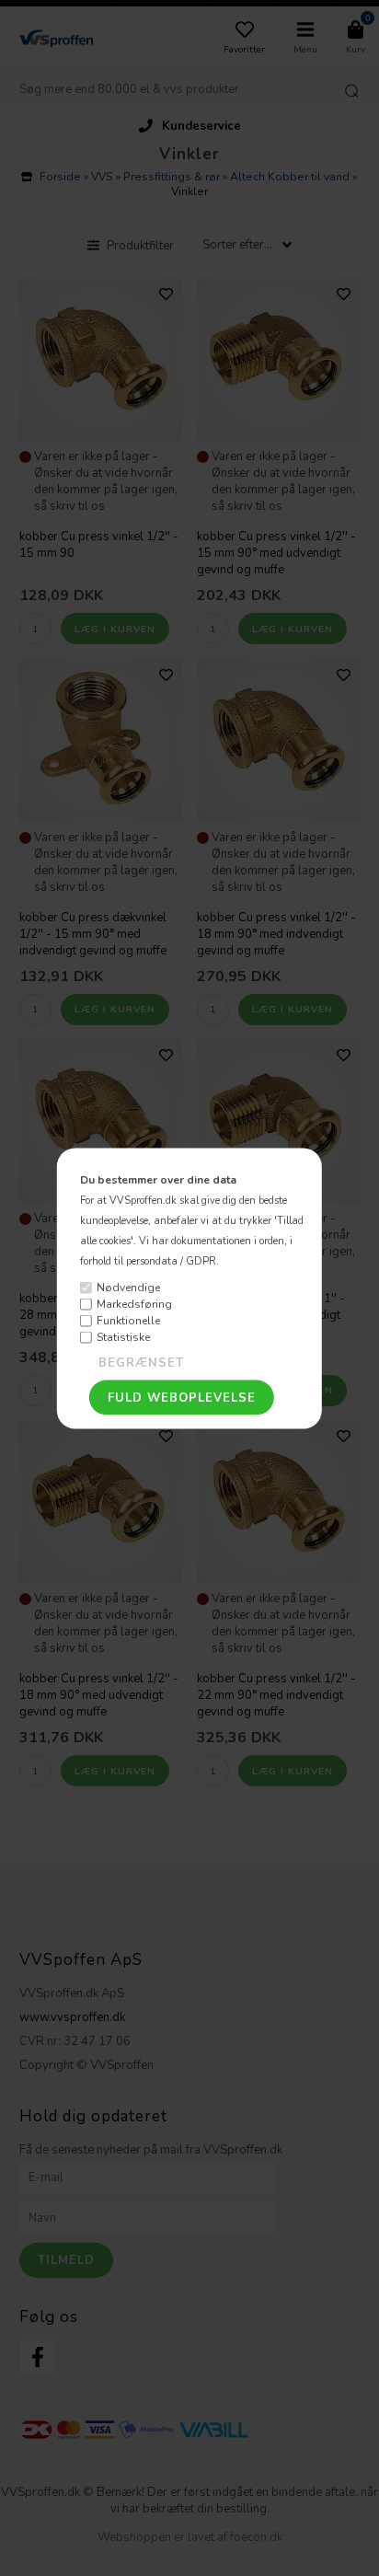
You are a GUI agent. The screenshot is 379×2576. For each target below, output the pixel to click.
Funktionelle (128, 1321)
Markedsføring (134, 1304)
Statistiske (123, 1337)
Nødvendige (128, 1288)
